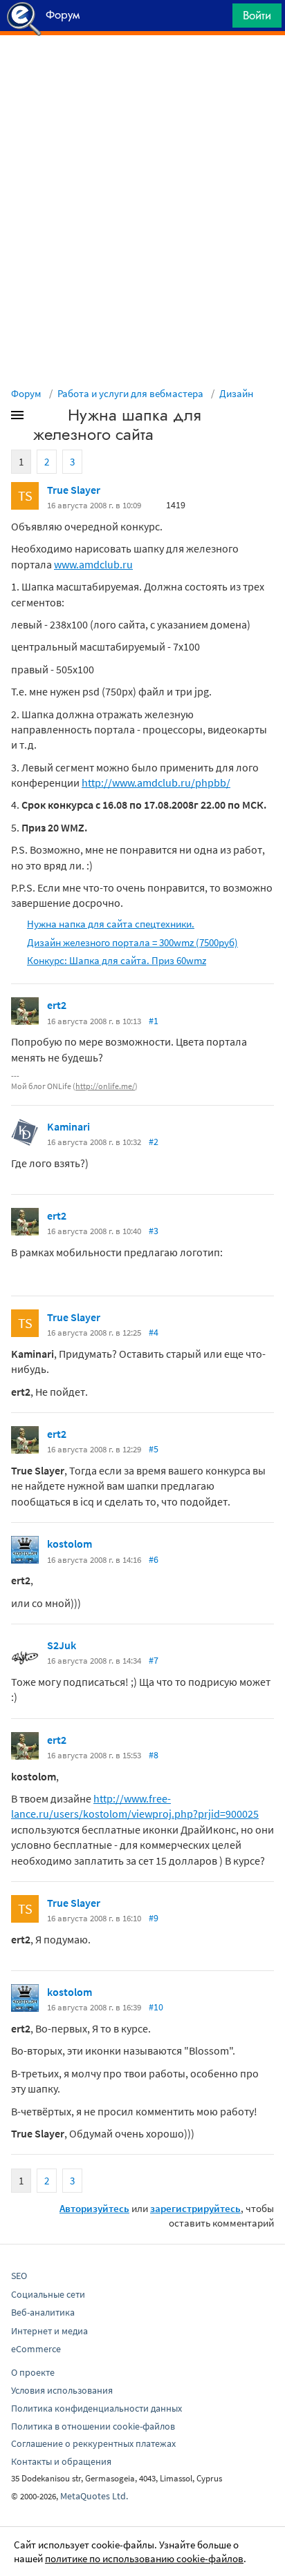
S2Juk (62, 1645)
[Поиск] (217, 19)
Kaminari (68, 1126)
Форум (26, 393)
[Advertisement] (142, 70)
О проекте (33, 2372)
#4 (154, 1332)
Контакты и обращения (61, 2461)
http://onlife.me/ (105, 1086)
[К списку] (40, 418)
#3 (154, 1231)
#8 (154, 1755)
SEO (19, 2276)
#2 (154, 1142)
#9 (154, 1918)
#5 (154, 1449)
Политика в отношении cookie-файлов (93, 2426)
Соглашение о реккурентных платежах (93, 2443)
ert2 (57, 1005)
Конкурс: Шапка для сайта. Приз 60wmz (117, 960)
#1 (154, 1021)
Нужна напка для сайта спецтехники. (111, 924)
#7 (154, 1660)
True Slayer (74, 490)
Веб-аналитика (43, 2312)
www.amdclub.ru (93, 564)
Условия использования (62, 2390)
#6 (154, 1559)
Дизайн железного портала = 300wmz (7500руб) (132, 942)
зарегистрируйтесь (195, 2208)
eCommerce (36, 2349)
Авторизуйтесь (94, 2208)
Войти (257, 15)
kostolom (70, 1544)
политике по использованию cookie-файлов (144, 2558)
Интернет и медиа (49, 2331)
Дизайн (236, 393)
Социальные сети (48, 2294)
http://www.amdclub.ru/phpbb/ (156, 782)
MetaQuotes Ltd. (94, 2496)
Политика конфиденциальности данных (96, 2408)
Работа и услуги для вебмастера (130, 393)
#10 (156, 2007)
